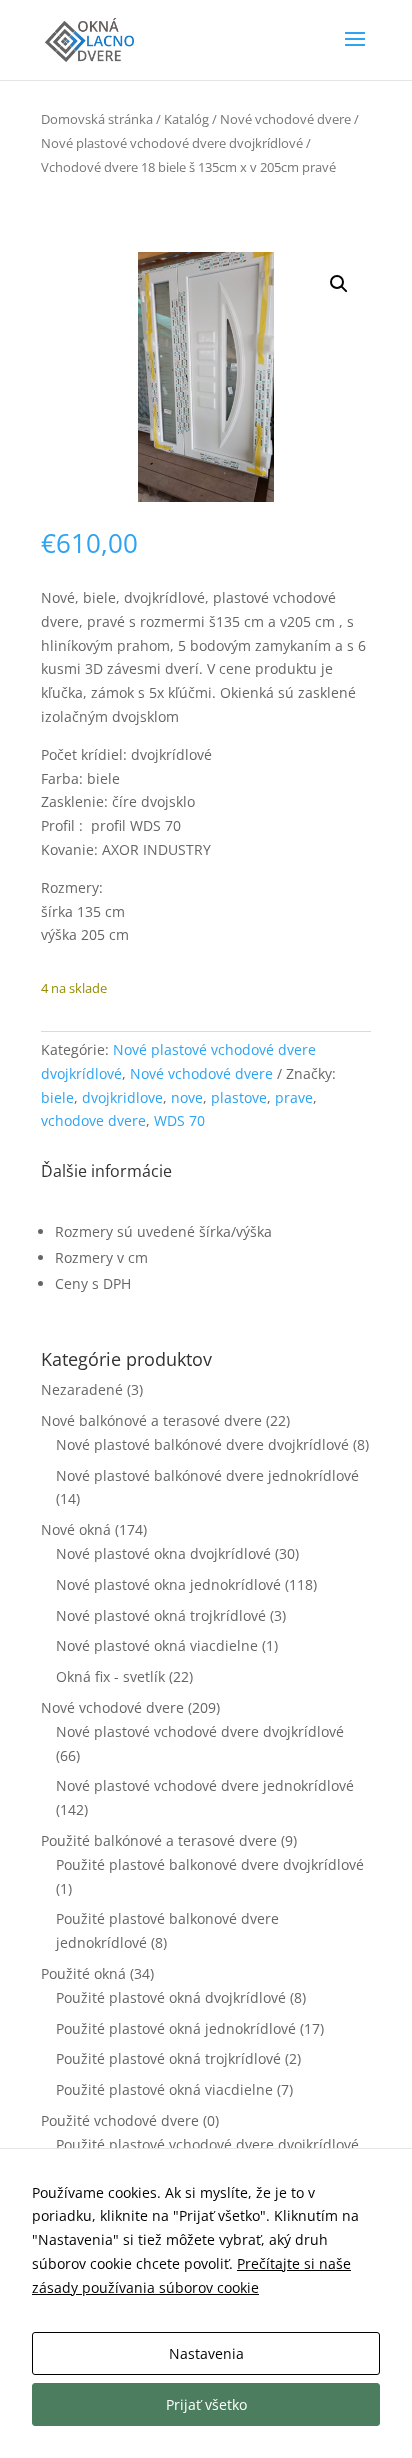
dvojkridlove (122, 1097)
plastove (239, 1097)
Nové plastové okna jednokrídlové (168, 1584)
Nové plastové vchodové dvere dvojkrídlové (172, 143)
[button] (339, 284)
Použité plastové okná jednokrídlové (176, 2028)
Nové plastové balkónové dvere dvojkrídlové (202, 1444)
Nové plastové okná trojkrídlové (161, 1615)
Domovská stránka (97, 119)
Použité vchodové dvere (120, 2120)
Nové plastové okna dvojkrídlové (163, 1553)
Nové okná (76, 1529)
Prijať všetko (206, 2404)
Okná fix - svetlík (110, 1676)
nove (187, 1097)
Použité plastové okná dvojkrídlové (171, 1997)
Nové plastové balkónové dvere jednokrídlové (207, 1475)
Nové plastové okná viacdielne (157, 1645)
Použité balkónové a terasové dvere (159, 1840)
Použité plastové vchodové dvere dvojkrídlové (207, 2144)
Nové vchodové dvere (285, 119)
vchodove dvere (93, 1120)
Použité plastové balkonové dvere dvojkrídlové (210, 1864)
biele (57, 1097)
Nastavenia (206, 2353)
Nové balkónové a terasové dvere (151, 1420)
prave (294, 1097)
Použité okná (83, 1973)
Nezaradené (82, 1389)
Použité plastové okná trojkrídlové (168, 2058)
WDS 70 (179, 1120)
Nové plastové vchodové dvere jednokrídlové (205, 1785)
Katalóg (186, 119)
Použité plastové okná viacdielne (164, 2089)
